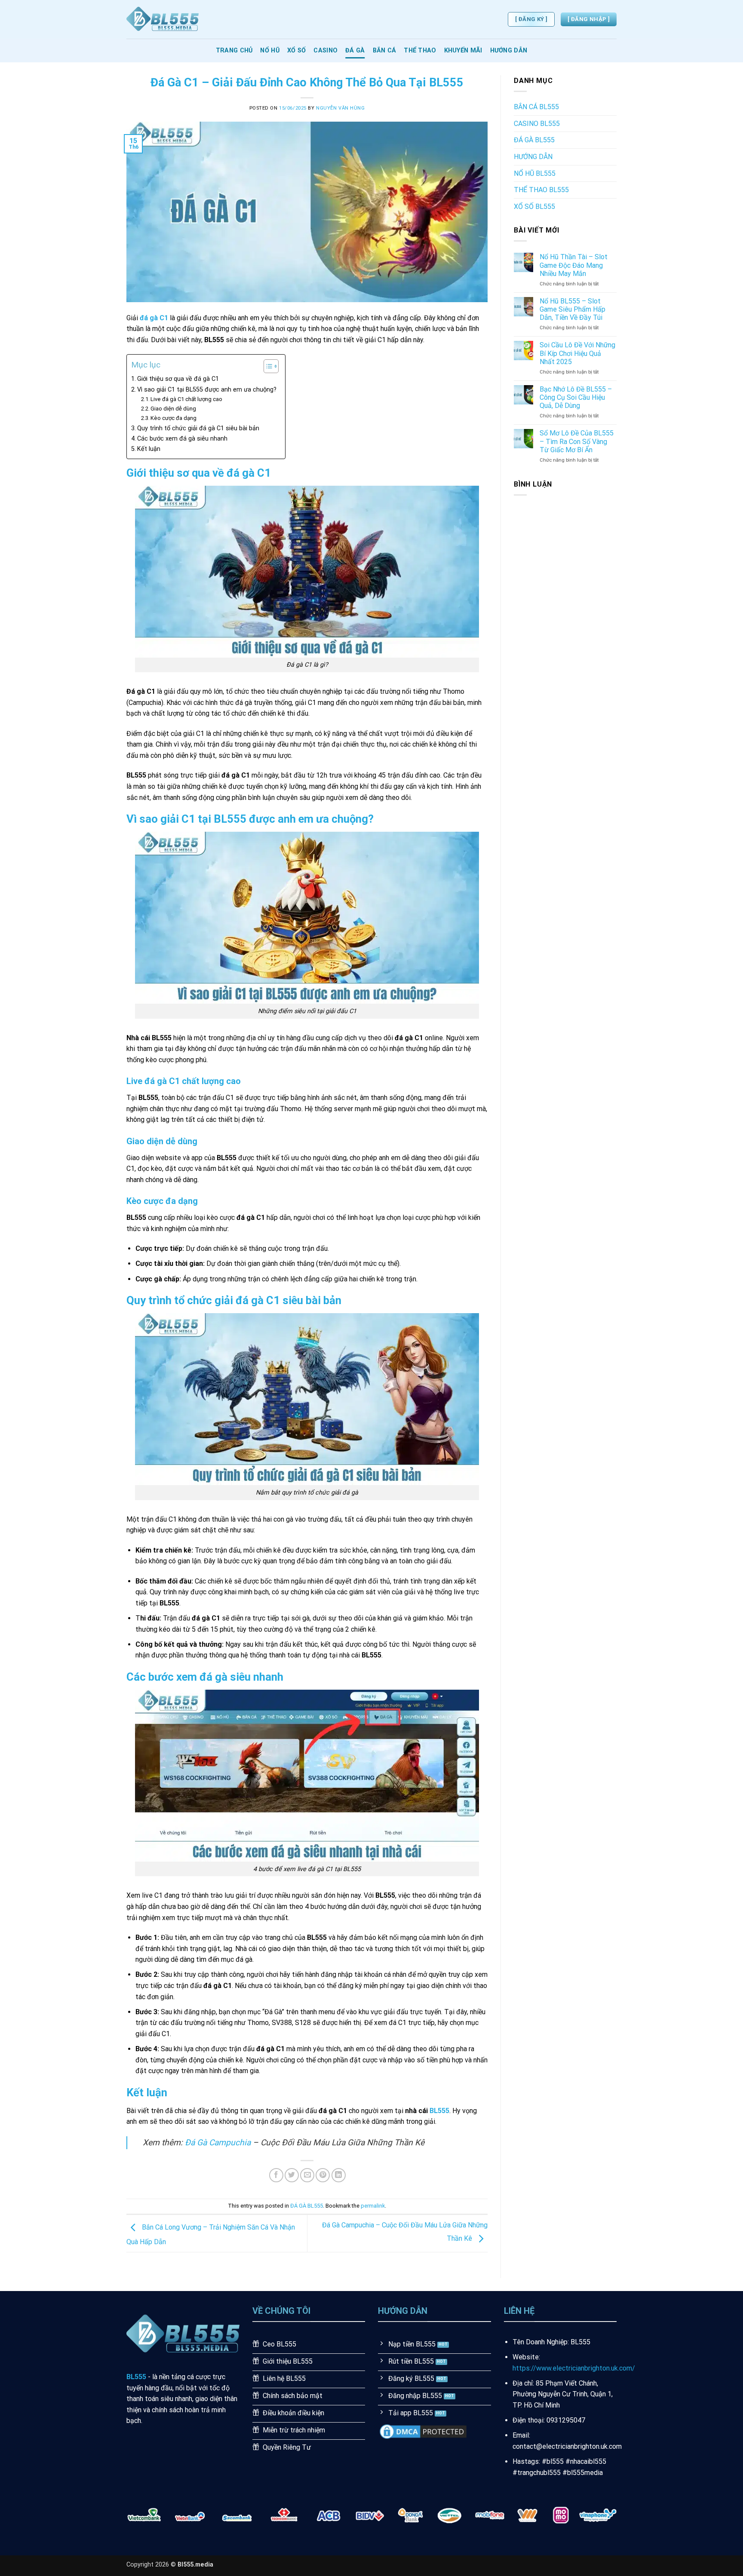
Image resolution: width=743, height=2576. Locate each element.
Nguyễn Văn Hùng (340, 108)
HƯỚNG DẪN (509, 51)
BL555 (439, 2111)
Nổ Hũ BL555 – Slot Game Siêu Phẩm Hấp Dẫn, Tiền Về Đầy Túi (573, 309)
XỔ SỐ (296, 51)
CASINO (325, 51)
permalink (373, 2206)
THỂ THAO (420, 51)
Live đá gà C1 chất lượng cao (186, 399)
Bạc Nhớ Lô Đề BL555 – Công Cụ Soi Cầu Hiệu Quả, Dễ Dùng (576, 397)
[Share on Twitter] (292, 2175)
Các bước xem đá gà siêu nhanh (182, 439)
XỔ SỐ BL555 (534, 207)
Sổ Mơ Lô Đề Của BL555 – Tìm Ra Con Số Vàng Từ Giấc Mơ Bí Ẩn (577, 441)
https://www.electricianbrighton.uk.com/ (574, 2368)
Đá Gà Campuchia (218, 2143)
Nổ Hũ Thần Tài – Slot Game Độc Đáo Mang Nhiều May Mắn (574, 265)
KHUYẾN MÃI (463, 51)
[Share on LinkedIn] (339, 2175)
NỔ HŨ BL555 (535, 173)
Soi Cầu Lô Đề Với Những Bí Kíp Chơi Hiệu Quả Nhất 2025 (577, 353)
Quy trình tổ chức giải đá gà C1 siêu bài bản (198, 428)
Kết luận (149, 449)
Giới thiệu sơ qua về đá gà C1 (178, 379)
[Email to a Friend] (307, 2175)
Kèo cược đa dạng (173, 418)
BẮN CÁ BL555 (536, 107)
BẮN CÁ (385, 51)
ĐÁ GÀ (355, 51)
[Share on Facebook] (276, 2175)
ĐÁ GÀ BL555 (307, 2206)
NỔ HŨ (270, 51)
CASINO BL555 (537, 124)
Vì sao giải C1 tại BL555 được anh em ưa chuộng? (207, 390)
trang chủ (234, 51)
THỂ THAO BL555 (541, 190)
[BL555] (169, 19)
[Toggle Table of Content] (267, 366)
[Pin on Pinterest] (323, 2175)
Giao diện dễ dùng (173, 409)
